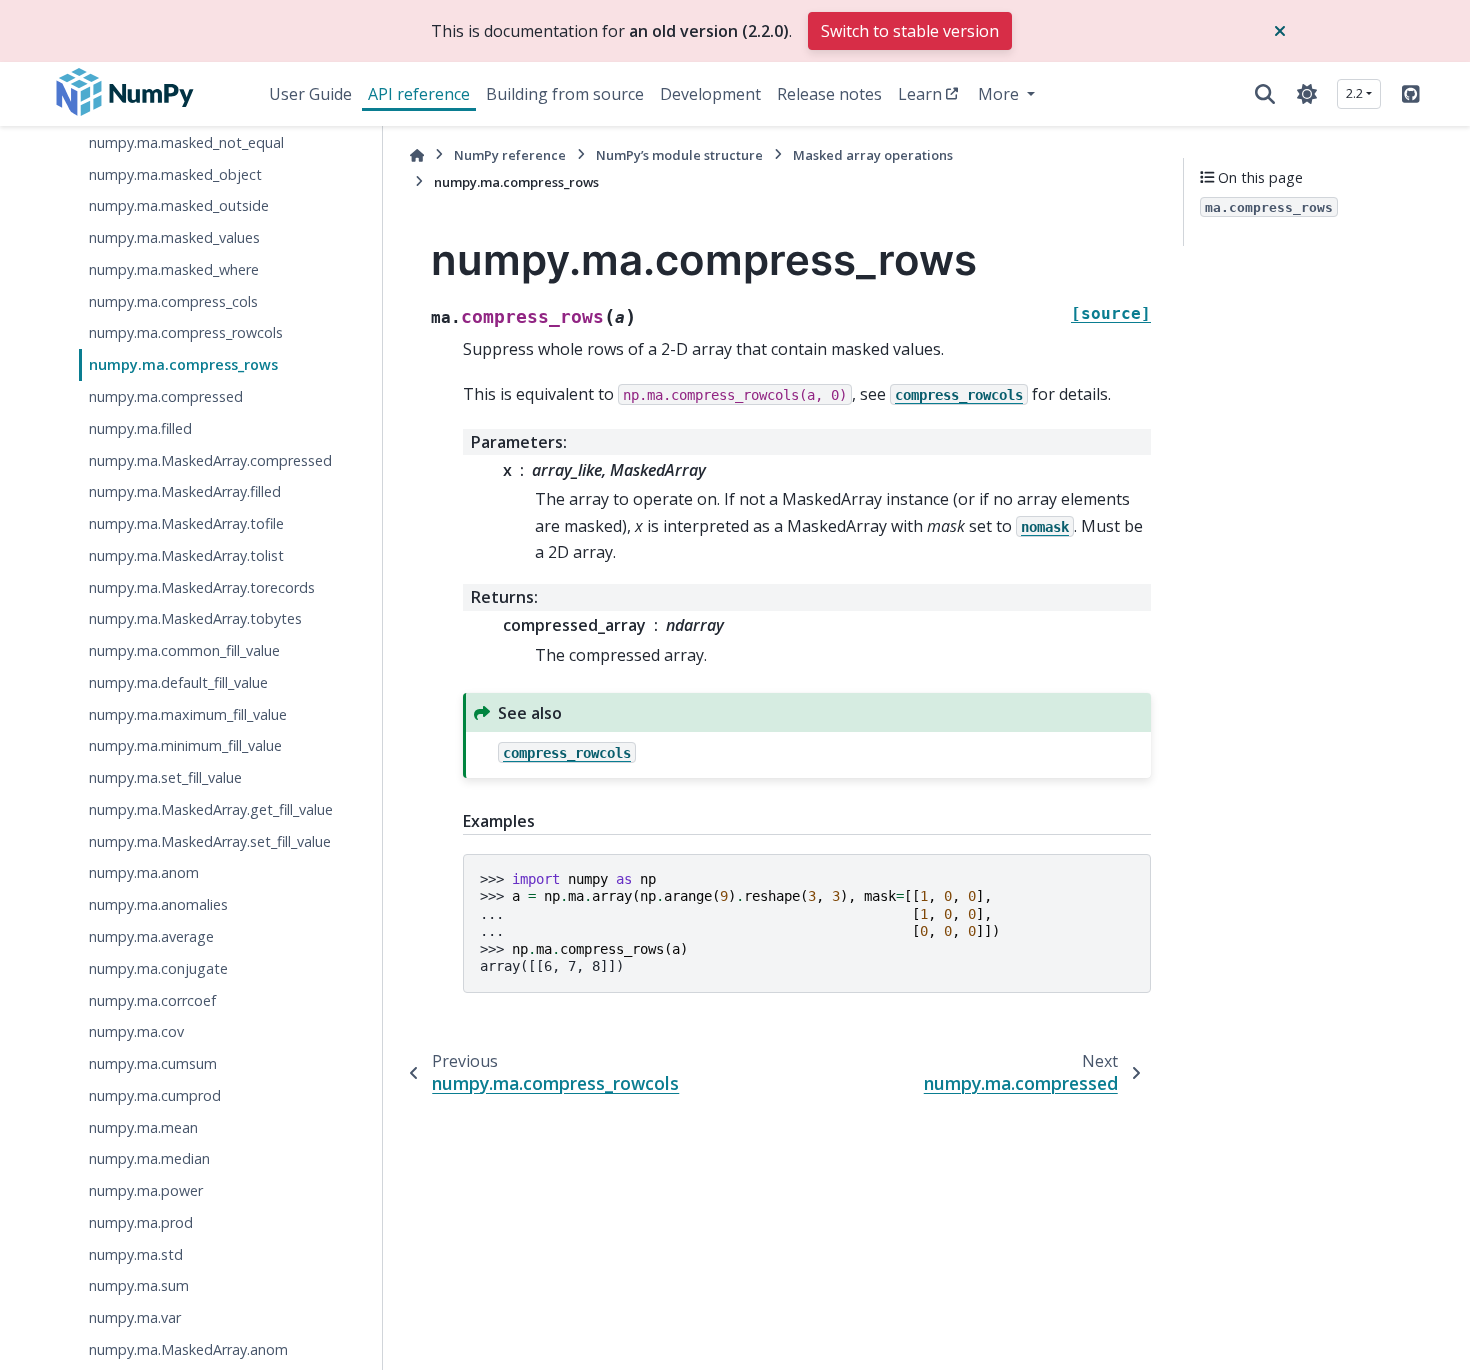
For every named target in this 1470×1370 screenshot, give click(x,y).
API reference (419, 94)
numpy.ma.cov (136, 1031)
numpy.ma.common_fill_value (184, 650)
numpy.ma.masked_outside (179, 205)
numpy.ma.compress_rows (183, 364)
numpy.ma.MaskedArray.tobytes (195, 618)
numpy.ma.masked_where (174, 269)
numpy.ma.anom (144, 872)
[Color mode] (1307, 94)
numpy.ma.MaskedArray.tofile (186, 523)
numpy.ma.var (135, 1317)
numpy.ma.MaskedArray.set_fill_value (210, 840)
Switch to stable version (910, 31)
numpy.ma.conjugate (158, 967)
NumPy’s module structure (679, 155)
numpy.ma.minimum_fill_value (185, 745)
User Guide (310, 94)
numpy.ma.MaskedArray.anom (188, 1349)
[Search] (1265, 94)
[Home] (417, 155)
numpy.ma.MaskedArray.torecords (202, 586)
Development (710, 94)
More (1000, 94)
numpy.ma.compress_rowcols (186, 332)
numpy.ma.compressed (166, 396)
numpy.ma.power (146, 1190)
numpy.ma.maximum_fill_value (188, 713)
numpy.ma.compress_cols (173, 300)
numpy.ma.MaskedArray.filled (185, 491)
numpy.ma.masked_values (174, 237)
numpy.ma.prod (141, 1221)
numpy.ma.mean (143, 1126)
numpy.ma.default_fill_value (178, 681)
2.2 (1354, 93)
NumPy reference (510, 155)
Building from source (565, 94)
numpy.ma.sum (139, 1285)
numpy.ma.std (136, 1253)
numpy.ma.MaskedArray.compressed (210, 459)
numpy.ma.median (149, 1158)
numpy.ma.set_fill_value (165, 777)
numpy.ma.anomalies (158, 904)
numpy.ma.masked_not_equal (186, 141)
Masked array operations (873, 155)
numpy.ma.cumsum (153, 1063)
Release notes (829, 94)
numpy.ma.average (151, 936)
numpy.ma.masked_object (175, 173)
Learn (920, 94)
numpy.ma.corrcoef (152, 999)
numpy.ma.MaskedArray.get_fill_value (211, 809)
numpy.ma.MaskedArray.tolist (186, 554)
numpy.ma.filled (140, 427)
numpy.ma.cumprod (155, 1094)
